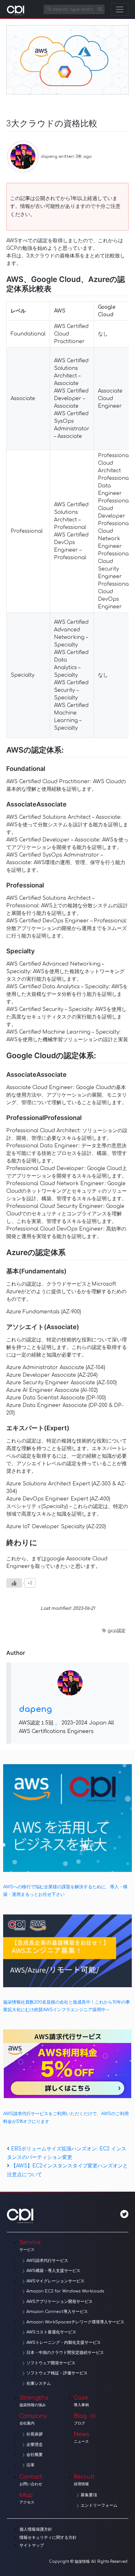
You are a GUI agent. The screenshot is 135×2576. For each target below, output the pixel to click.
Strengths (34, 2401)
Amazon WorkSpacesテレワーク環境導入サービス (75, 2322)
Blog (80, 2419)
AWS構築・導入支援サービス (53, 2271)
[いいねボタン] (14, 1583)
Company (33, 2419)
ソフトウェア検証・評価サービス (57, 2373)
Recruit (84, 2480)
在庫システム (39, 2384)
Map (27, 2498)
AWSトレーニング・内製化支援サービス (64, 2343)
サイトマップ (32, 2545)
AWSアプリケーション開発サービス (59, 2302)
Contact (31, 2480)
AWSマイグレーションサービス (55, 2281)
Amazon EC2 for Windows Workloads (65, 2291)
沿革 (30, 2465)
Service (30, 2246)
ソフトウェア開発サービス (51, 2363)
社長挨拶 (35, 2434)
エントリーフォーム (99, 2505)
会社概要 (35, 2455)
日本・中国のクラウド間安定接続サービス (65, 2353)
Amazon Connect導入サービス (57, 2312)
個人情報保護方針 (36, 2529)
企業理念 (35, 2445)
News (81, 2437)
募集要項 (89, 2495)
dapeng (49, 157)
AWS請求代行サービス (47, 2261)
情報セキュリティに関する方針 (48, 2538)
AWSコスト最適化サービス (51, 2332)
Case (81, 2401)
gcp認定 (117, 1631)
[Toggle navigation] (120, 9)
